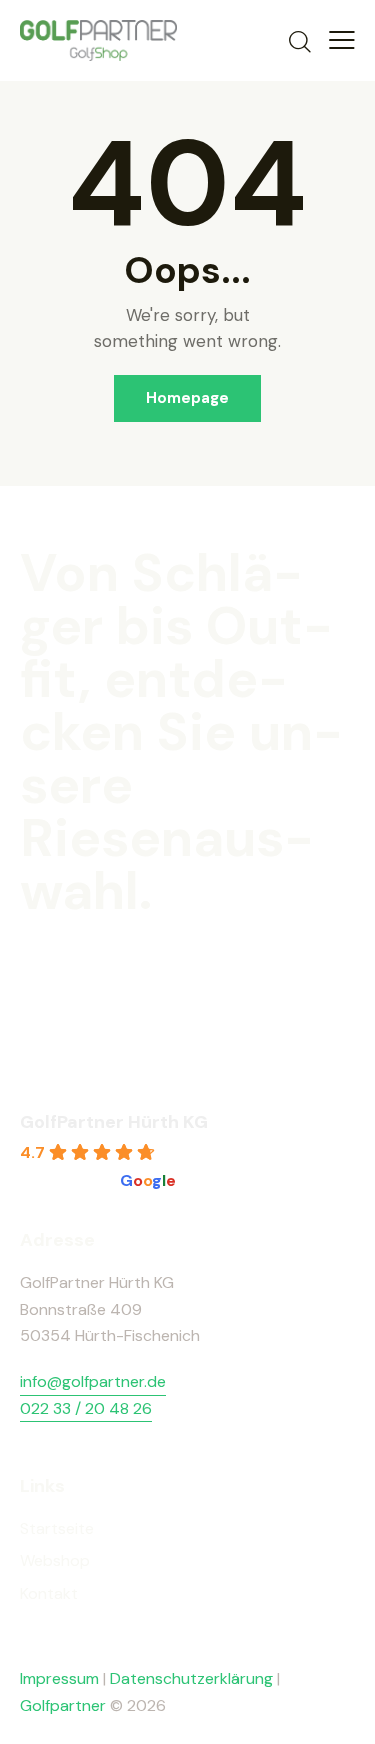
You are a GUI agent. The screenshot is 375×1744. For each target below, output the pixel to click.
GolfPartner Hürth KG (114, 1122)
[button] (342, 40)
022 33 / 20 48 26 (86, 1408)
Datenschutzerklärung (191, 1678)
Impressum (59, 1678)
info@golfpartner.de (93, 1381)
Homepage (187, 398)
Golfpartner (65, 1705)
